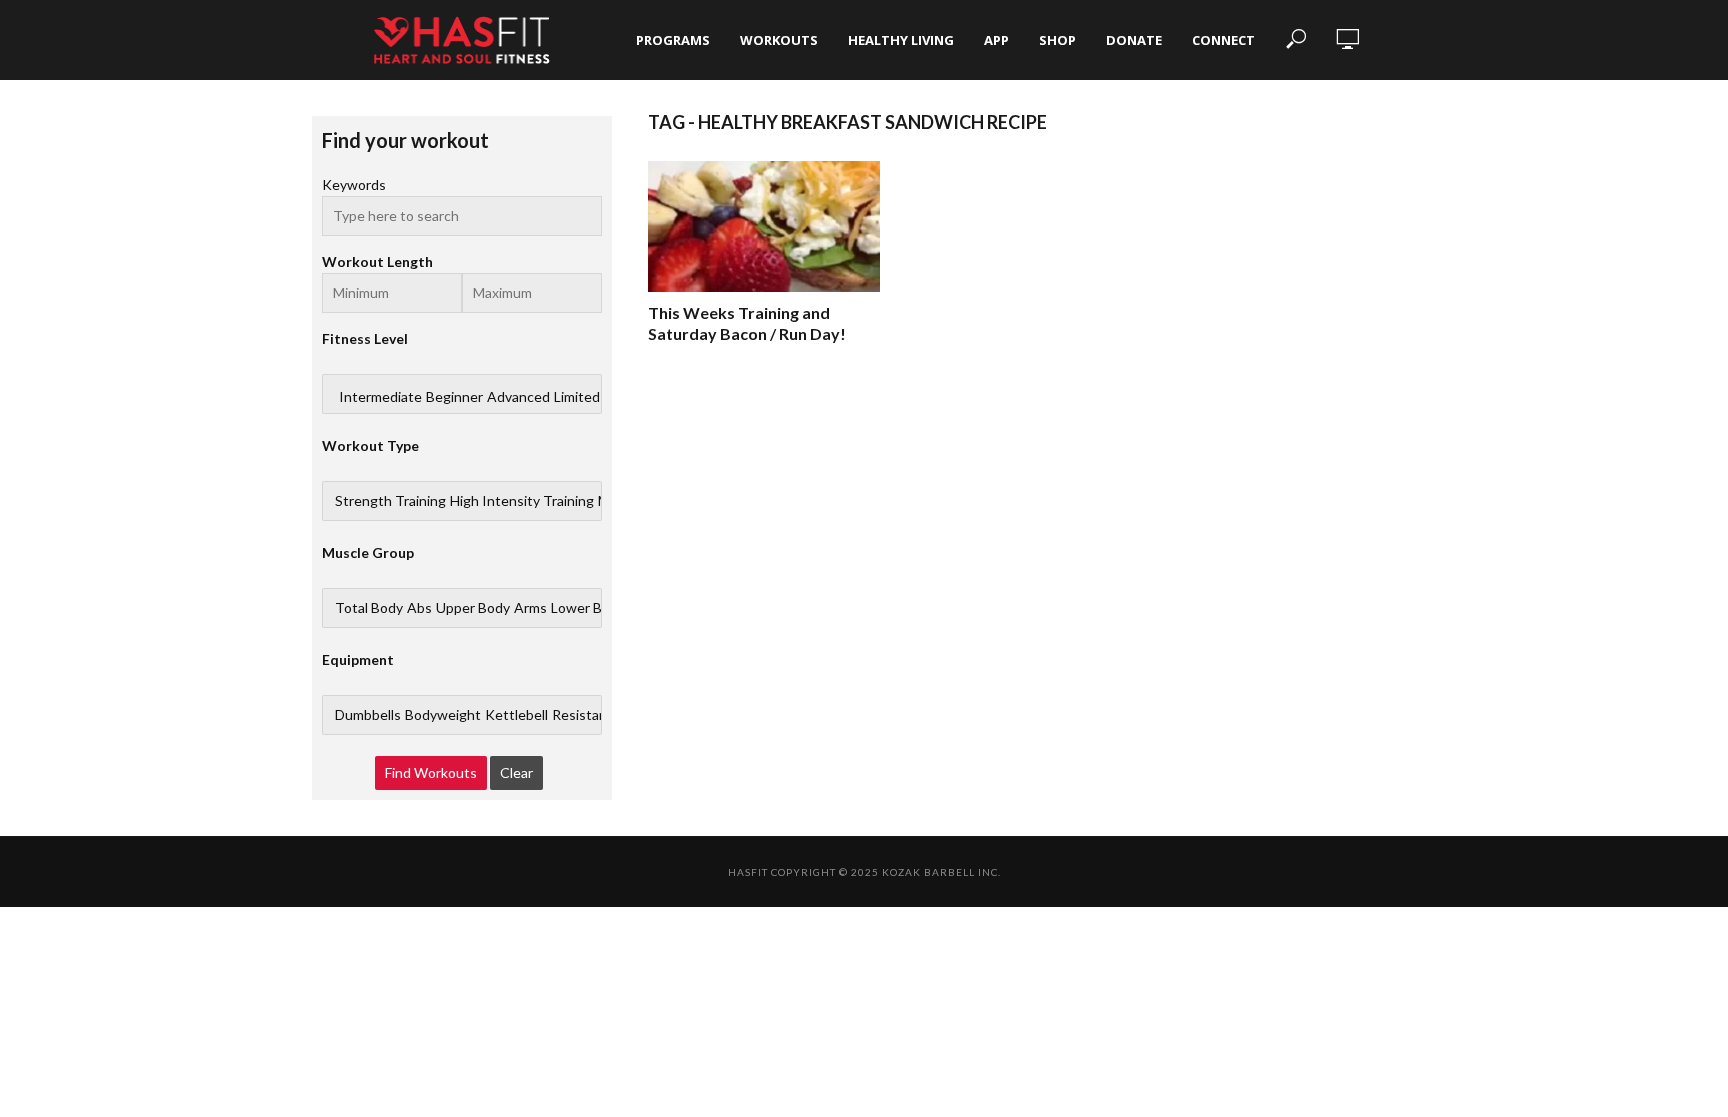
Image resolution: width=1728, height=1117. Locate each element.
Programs (673, 40)
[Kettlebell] (516, 715)
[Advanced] (518, 397)
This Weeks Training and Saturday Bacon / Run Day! (747, 323)
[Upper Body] (473, 608)
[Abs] (419, 608)
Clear (516, 772)
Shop (1057, 40)
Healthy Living (901, 40)
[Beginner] (454, 397)
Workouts (779, 40)
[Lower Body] (588, 608)
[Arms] (530, 608)
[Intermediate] (380, 397)
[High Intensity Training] (522, 501)
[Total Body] (369, 608)
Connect (1223, 40)
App (996, 40)
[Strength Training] (390, 501)
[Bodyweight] (443, 715)
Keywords (354, 184)
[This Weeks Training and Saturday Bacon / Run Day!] (764, 226)
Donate (1134, 40)
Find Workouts (431, 772)
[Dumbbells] (368, 715)
